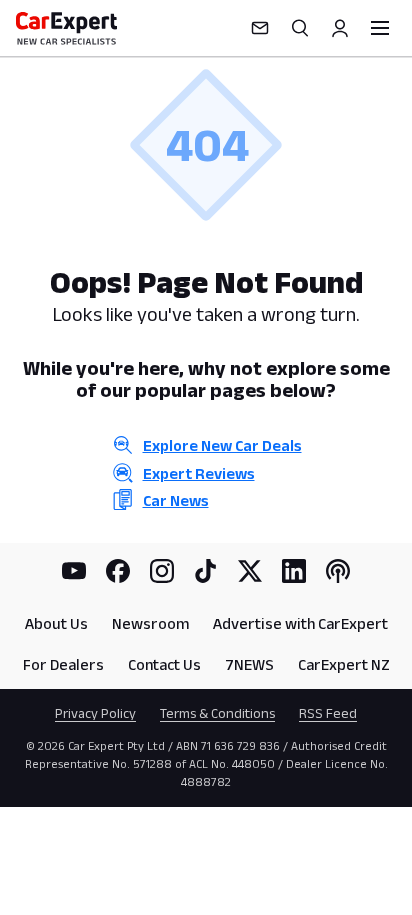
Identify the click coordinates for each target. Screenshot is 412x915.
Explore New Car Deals (222, 445)
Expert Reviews (199, 473)
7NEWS (249, 664)
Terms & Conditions (217, 713)
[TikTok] (206, 571)
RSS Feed (328, 713)
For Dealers (63, 664)
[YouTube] (74, 571)
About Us (56, 623)
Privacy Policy (95, 713)
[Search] (300, 28)
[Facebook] (118, 571)
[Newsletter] (260, 28)
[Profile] (340, 28)
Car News (176, 500)
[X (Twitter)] (250, 571)
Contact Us (164, 664)
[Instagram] (162, 571)
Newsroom (150, 623)
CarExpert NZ (344, 664)
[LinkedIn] (294, 571)
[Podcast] (338, 571)
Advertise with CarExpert (300, 623)
